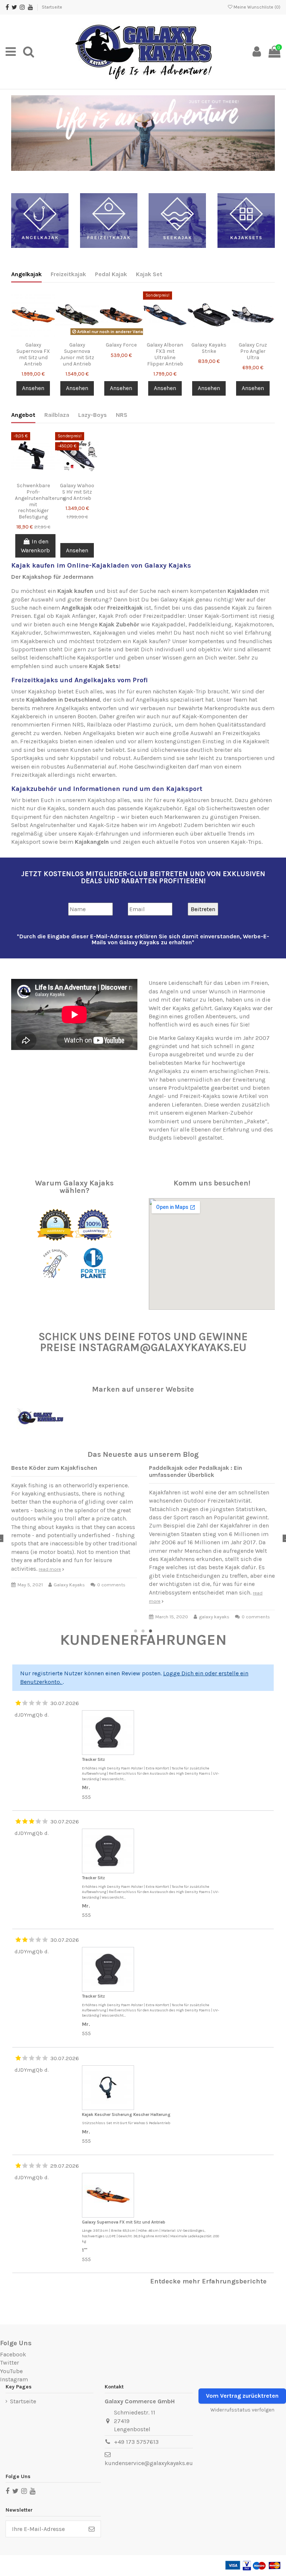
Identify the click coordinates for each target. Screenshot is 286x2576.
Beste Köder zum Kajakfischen (54, 1468)
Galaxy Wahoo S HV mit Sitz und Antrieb (77, 492)
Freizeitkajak (68, 274)
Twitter (9, 2363)
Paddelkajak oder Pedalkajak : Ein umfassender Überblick (196, 1471)
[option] (143, 133)
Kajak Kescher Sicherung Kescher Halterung (126, 2114)
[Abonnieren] (92, 2529)
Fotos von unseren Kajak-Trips (221, 842)
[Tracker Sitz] (109, 1734)
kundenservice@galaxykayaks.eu (149, 2463)
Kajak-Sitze (104, 825)
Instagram (14, 2379)
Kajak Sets (104, 666)
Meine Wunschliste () (256, 7)
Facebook (13, 2354)
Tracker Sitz (93, 1759)
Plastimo (139, 724)
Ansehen (33, 388)
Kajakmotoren (254, 624)
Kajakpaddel (169, 624)
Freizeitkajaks (39, 741)
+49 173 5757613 (136, 2442)
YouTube (11, 2371)
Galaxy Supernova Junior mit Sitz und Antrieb (77, 354)
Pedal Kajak (111, 274)
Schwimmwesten (67, 633)
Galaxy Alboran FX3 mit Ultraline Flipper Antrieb (165, 354)
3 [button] (150, 1631)
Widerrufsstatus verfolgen (242, 2410)
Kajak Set (149, 274)
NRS (122, 415)
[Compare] (39, 329)
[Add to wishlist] (27, 329)
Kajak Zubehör (119, 624)
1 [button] (136, 1631)
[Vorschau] (33, 341)
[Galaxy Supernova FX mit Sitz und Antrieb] (109, 2196)
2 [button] (143, 1631)
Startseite (52, 7)
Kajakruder (26, 633)
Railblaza (57, 415)
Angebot (23, 415)
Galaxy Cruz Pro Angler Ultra (253, 351)
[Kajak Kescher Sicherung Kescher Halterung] (109, 2088)
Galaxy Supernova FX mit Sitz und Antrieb (33, 354)
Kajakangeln (92, 842)
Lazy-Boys (93, 415)
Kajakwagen (109, 633)
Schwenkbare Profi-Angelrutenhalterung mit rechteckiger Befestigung (40, 501)
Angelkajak (26, 274)
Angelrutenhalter (53, 825)
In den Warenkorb (35, 546)
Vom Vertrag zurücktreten (242, 2396)
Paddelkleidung (210, 624)
